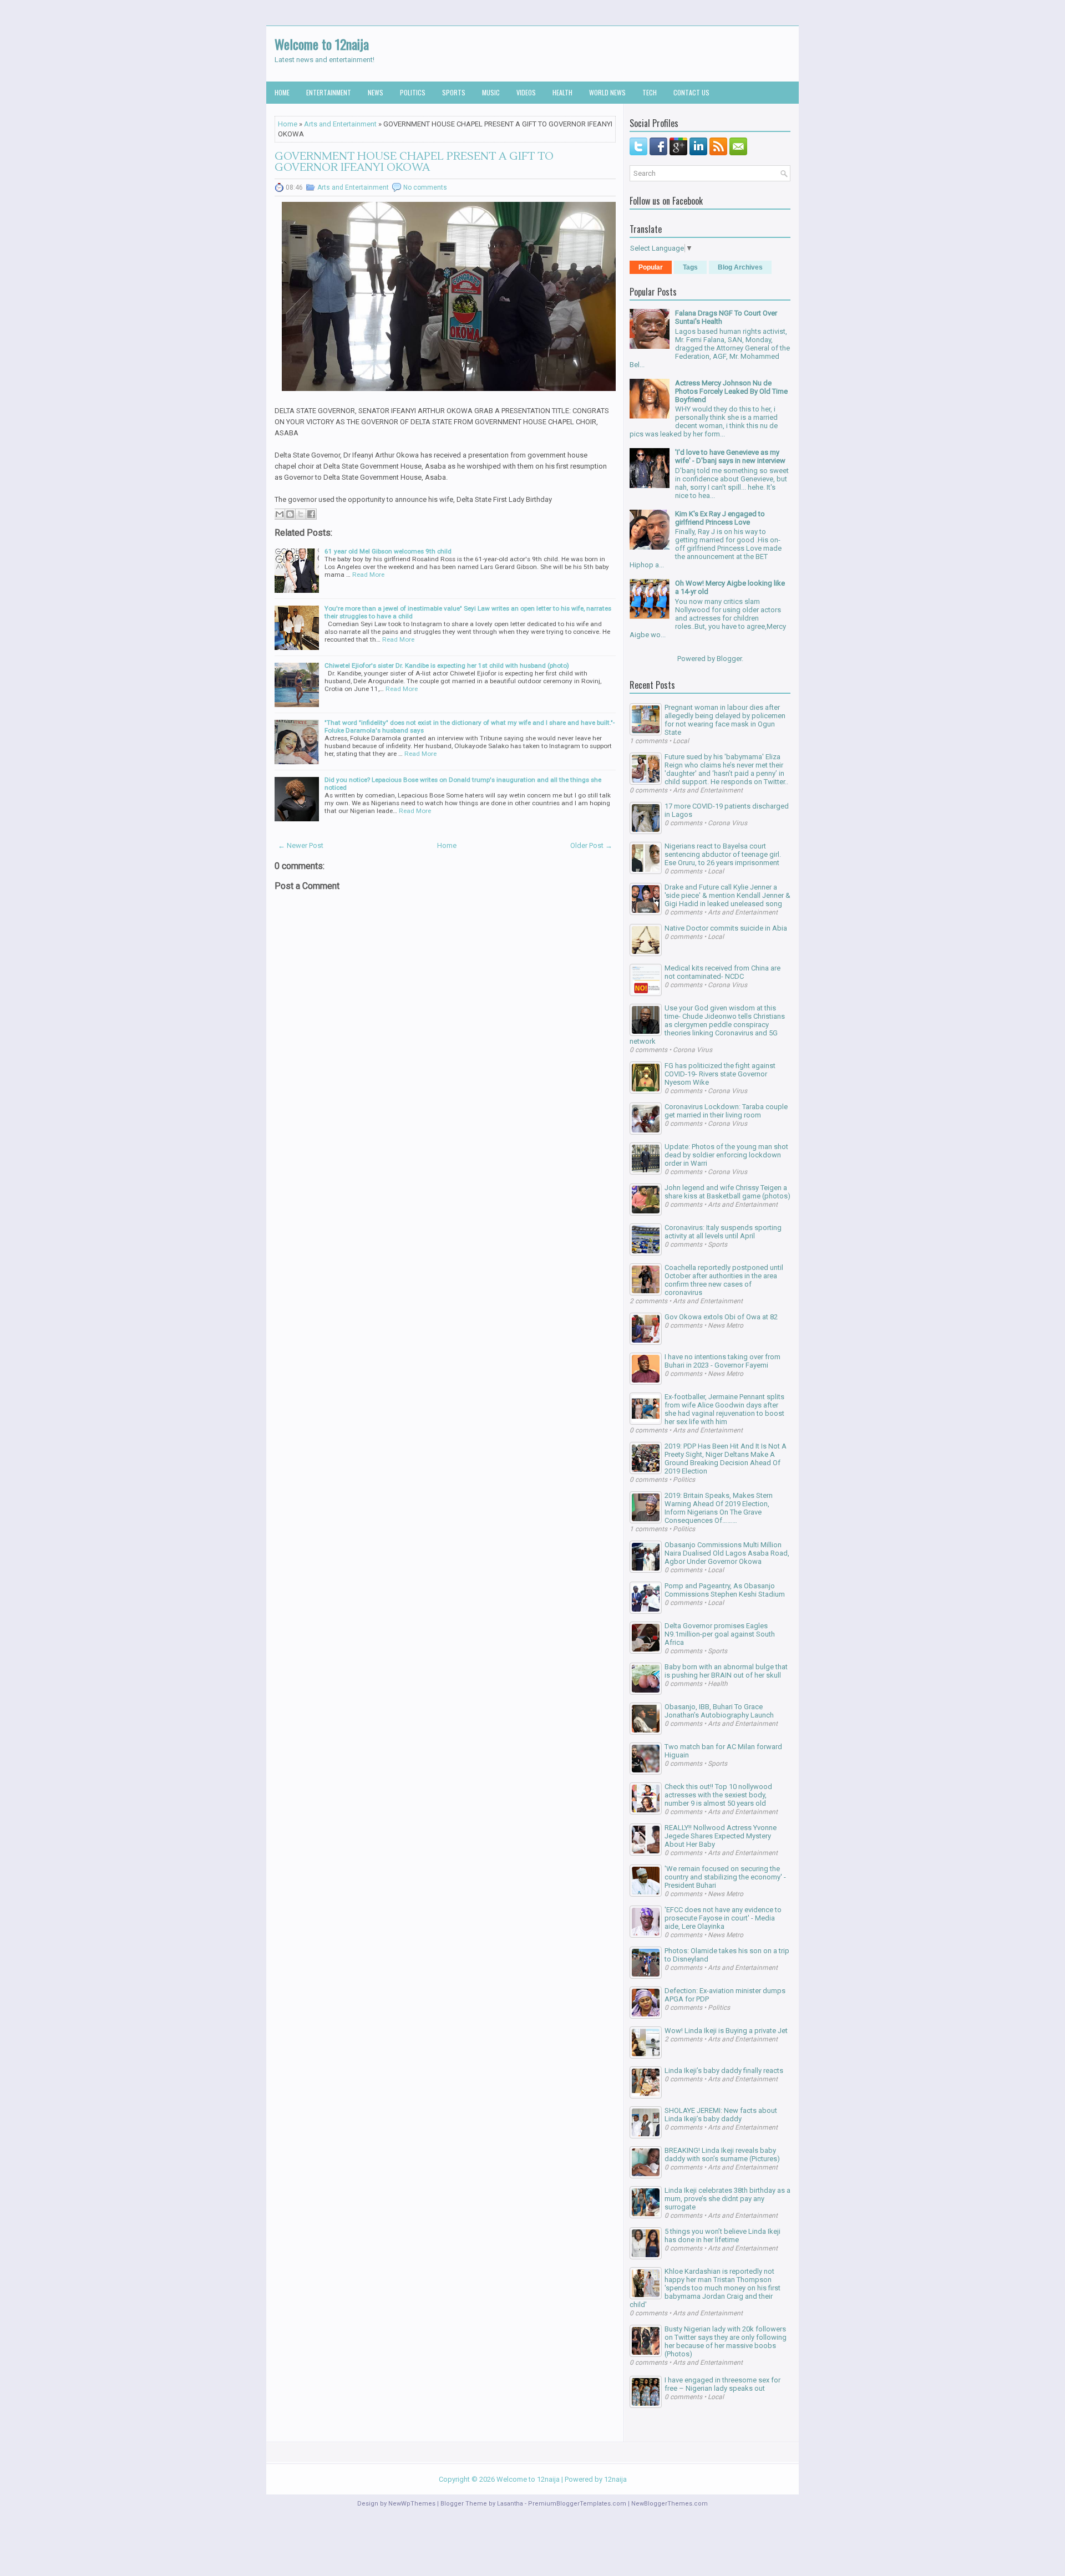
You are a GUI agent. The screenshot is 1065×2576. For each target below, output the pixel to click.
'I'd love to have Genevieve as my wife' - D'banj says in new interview (730, 456)
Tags (690, 267)
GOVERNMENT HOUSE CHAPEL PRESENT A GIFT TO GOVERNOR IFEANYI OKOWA (414, 162)
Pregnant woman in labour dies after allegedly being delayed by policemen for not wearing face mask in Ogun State (725, 720)
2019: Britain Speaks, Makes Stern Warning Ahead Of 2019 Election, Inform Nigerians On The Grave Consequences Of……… (719, 1508)
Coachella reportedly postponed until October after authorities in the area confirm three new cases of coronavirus (724, 1280)
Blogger (729, 659)
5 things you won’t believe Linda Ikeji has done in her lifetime (722, 2235)
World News (607, 92)
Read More (368, 575)
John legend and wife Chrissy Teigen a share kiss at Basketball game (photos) (727, 1192)
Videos (526, 92)
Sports (454, 92)
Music (491, 92)
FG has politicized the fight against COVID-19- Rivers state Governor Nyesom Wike (720, 1074)
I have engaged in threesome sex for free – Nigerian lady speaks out (722, 2384)
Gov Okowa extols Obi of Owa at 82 (721, 1317)
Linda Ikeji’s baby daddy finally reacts (724, 2071)
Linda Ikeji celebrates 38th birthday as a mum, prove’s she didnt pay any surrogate (727, 2199)
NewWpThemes (412, 2504)
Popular (651, 267)
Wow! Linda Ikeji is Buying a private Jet (726, 2031)
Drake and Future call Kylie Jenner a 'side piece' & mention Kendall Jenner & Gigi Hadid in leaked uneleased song (727, 895)
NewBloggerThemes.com (670, 2504)
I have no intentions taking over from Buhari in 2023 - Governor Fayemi (722, 1361)
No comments (425, 187)
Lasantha (510, 2504)
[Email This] (280, 514)
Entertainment (329, 92)
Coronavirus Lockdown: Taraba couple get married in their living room (726, 1111)
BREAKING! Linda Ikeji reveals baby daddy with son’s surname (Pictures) (722, 2155)
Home (282, 92)
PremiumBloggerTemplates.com (577, 2504)
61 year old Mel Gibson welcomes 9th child (388, 551)
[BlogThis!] (290, 514)
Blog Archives (740, 267)
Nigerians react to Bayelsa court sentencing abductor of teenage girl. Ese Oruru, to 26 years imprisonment (723, 854)
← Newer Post (301, 845)
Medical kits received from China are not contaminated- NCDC (722, 972)
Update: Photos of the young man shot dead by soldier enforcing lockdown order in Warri (726, 1155)
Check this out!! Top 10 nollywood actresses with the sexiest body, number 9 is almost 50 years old (718, 1795)
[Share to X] (301, 514)
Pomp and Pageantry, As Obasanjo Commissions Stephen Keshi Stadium (725, 1590)
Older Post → (591, 845)
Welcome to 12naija (322, 44)
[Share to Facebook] (311, 514)
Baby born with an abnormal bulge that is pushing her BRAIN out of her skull (726, 1671)
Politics (413, 92)
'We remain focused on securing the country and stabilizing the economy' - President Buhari (725, 1877)
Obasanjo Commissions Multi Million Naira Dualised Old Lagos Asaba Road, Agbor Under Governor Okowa (727, 1553)
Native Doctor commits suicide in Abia (726, 928)
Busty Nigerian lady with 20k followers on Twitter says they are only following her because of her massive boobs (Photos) (726, 2341)
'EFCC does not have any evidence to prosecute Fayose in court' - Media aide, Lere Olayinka (723, 1918)
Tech (650, 92)
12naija (615, 2479)
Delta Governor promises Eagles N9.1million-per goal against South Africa (720, 1634)
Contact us (691, 92)
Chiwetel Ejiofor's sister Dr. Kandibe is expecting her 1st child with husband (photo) (447, 665)
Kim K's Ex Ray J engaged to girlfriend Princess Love (720, 518)
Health (562, 92)
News (376, 92)
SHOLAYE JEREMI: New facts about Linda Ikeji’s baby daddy (721, 2115)
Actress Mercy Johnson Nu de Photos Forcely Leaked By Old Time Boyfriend (731, 391)
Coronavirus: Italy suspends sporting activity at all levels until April (723, 1232)
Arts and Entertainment (340, 124)
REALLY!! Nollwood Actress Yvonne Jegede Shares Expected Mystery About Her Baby (721, 1836)
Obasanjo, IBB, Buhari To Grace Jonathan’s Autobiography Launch (719, 1711)
